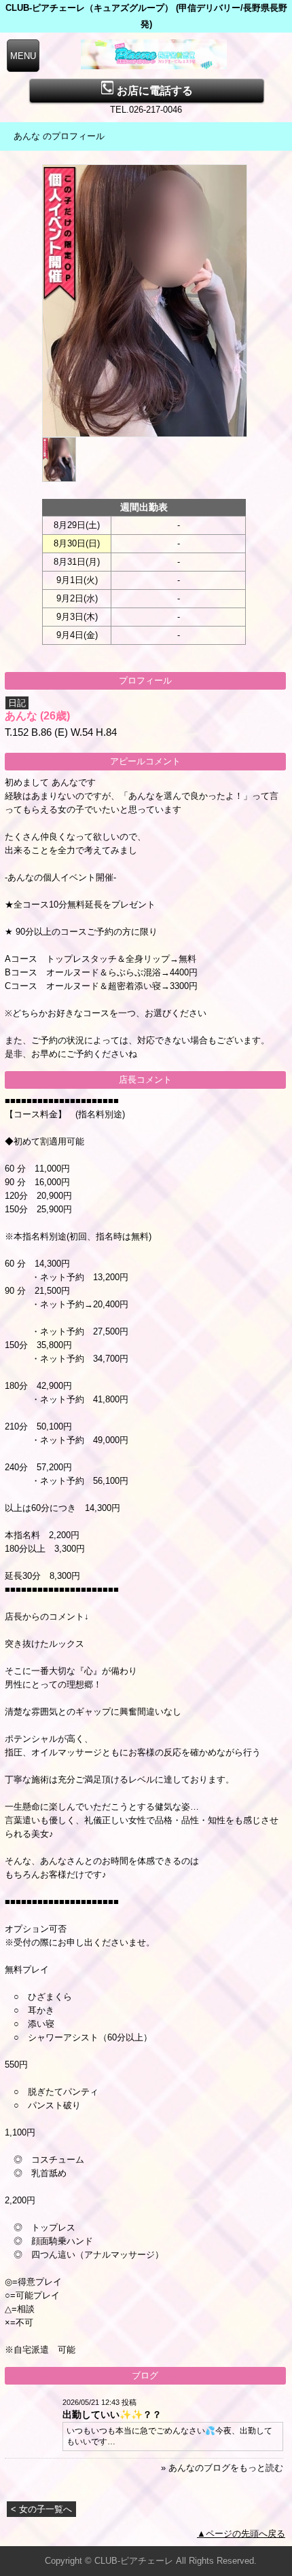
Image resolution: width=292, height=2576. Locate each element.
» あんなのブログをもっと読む (222, 2468)
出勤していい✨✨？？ (112, 2414)
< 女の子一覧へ (41, 2509)
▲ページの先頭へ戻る (241, 2534)
